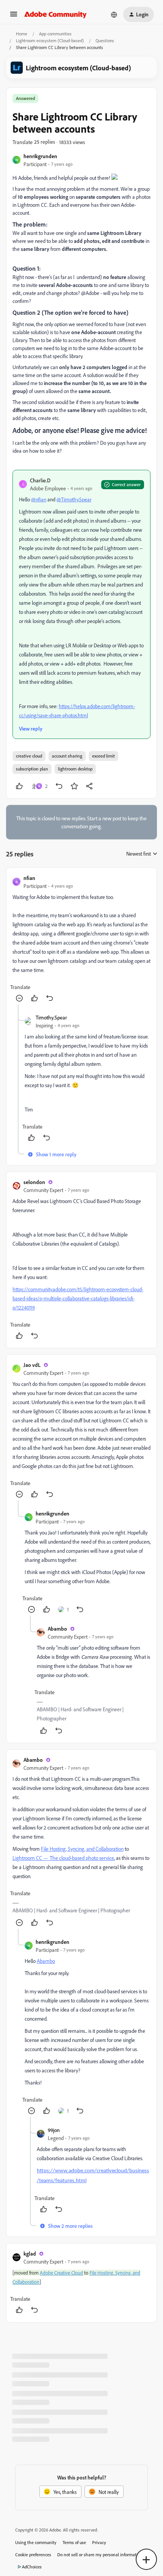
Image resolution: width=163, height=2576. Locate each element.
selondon (34, 1182)
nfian (29, 878)
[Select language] (114, 14)
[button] (14, 17)
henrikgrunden (40, 156)
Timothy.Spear (51, 1017)
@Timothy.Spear (74, 499)
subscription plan (32, 769)
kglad (30, 2253)
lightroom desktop (75, 769)
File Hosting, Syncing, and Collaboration (82, 1849)
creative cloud (29, 756)
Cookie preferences (33, 2555)
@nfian (39, 499)
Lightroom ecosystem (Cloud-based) (50, 40)
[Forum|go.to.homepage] (56, 14)
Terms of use (74, 2542)
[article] (81, 939)
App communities (55, 34)
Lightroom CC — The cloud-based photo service (63, 1858)
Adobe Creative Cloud (61, 2273)
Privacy (99, 2542)
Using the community (36, 2542)
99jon (54, 2130)
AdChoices (32, 2567)
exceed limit (103, 756)
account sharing (67, 756)
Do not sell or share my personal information (100, 2555)
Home (22, 34)
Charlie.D (40, 480)
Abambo (57, 1629)
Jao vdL (32, 1365)
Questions (105, 40)
